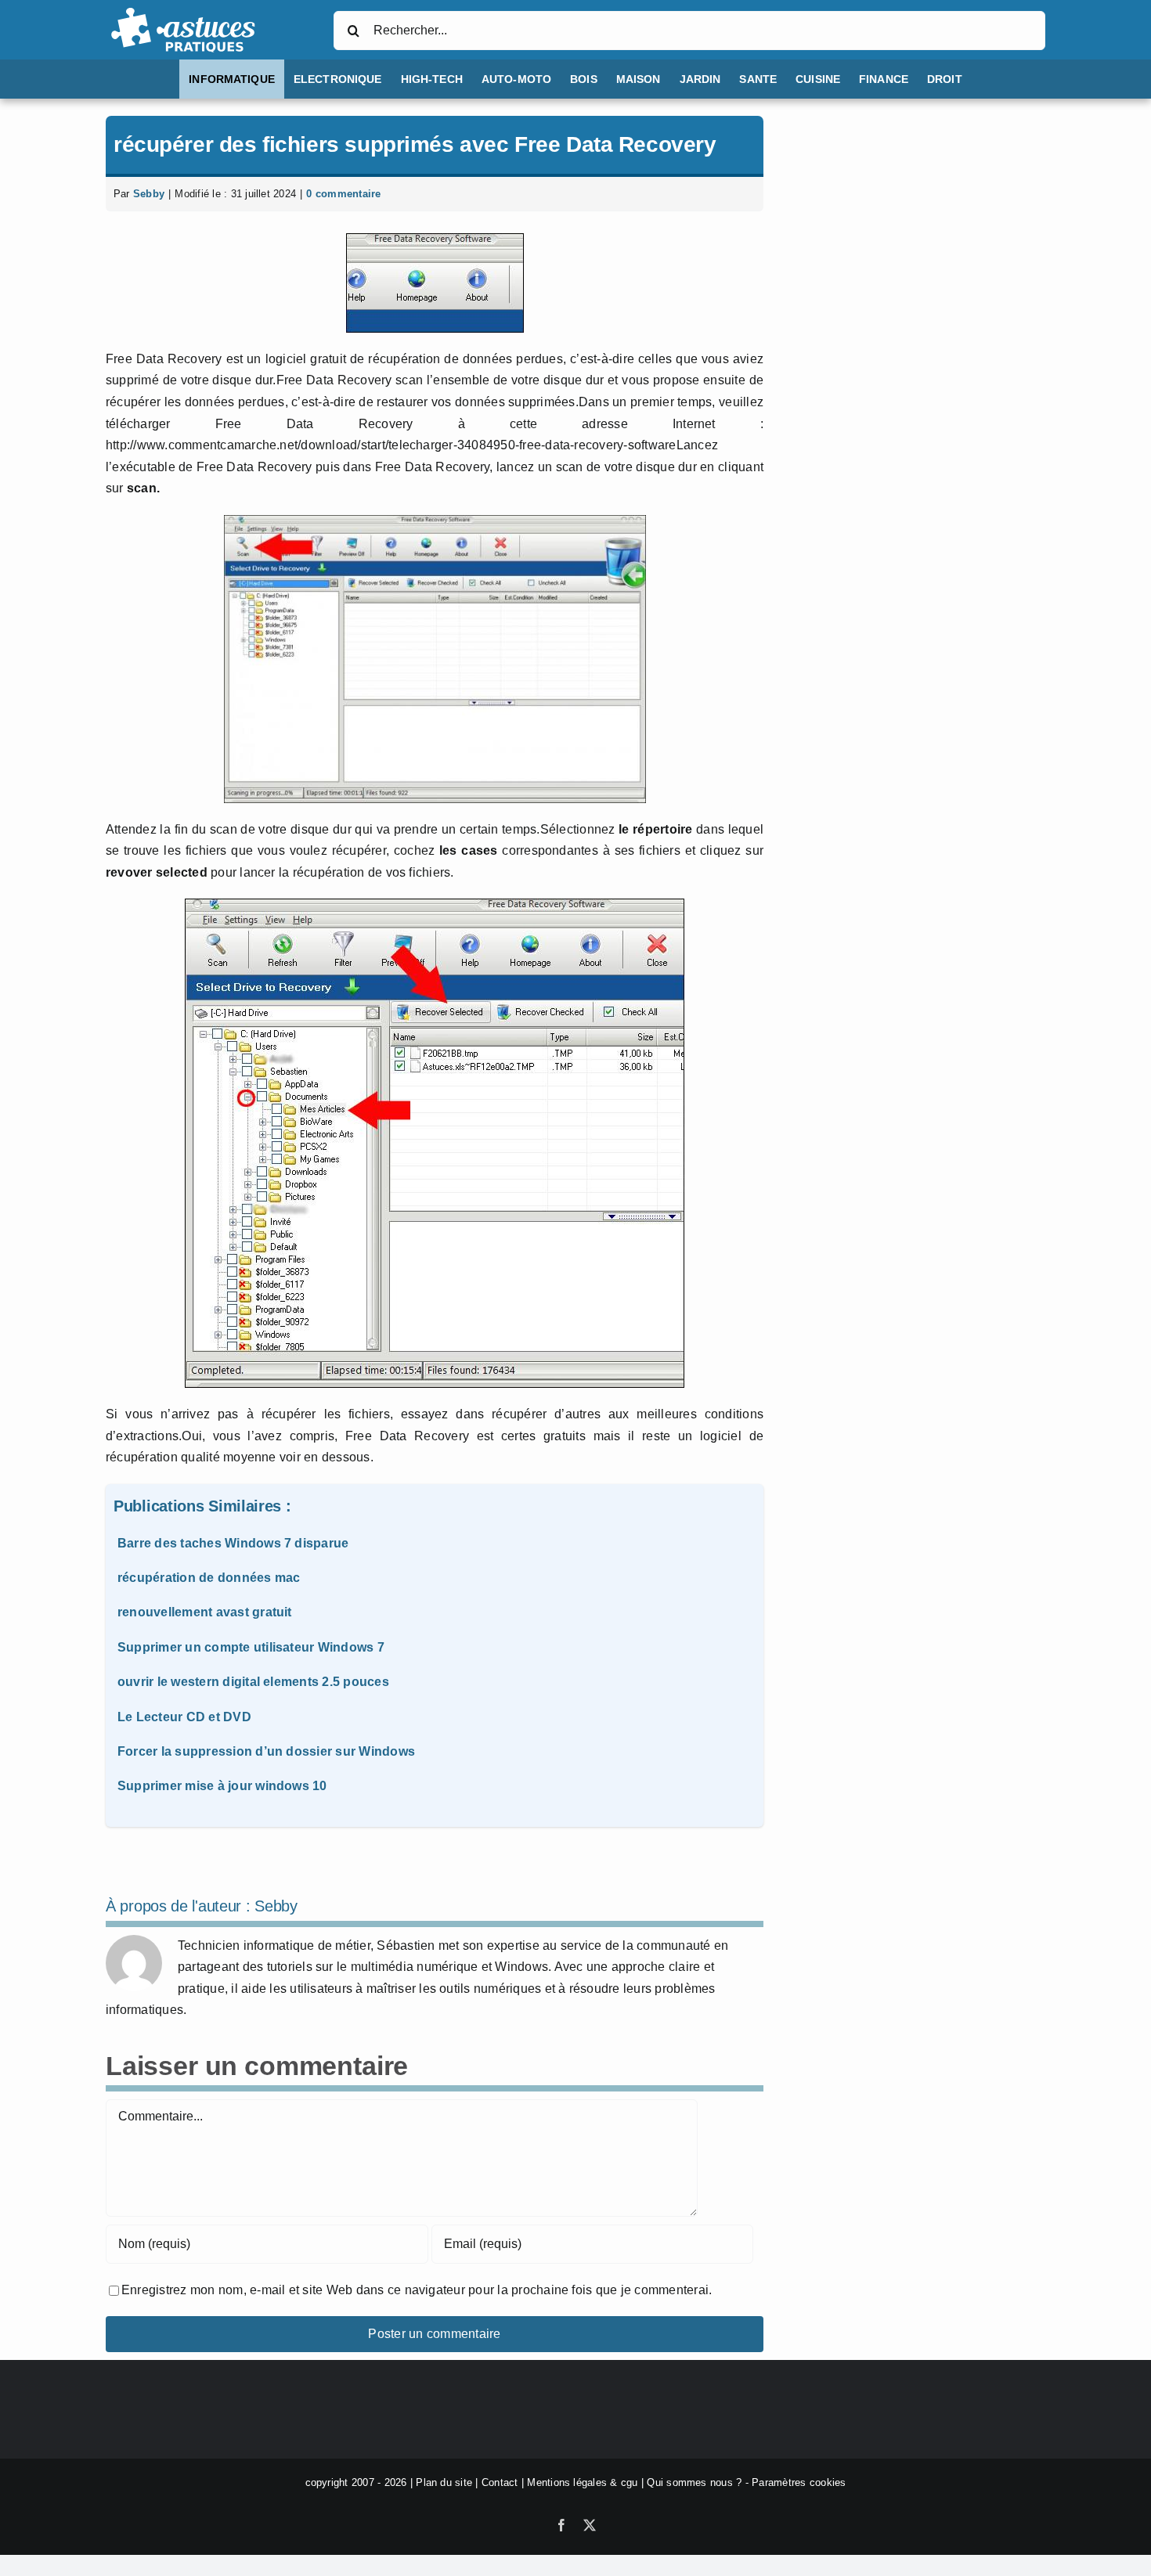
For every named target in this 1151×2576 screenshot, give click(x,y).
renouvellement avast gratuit (205, 1612)
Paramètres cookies (799, 2482)
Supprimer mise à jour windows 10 (222, 1786)
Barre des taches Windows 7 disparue (233, 1543)
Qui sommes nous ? (694, 2482)
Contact (500, 2482)
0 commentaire (343, 194)
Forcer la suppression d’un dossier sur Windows (266, 1751)
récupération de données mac (209, 1578)
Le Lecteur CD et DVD (184, 1717)
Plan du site (444, 2482)
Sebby (149, 194)
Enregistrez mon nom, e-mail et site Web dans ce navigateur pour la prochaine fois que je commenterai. (417, 2290)
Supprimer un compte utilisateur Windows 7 (251, 1647)
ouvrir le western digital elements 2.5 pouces (253, 1682)
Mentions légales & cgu (582, 2482)
